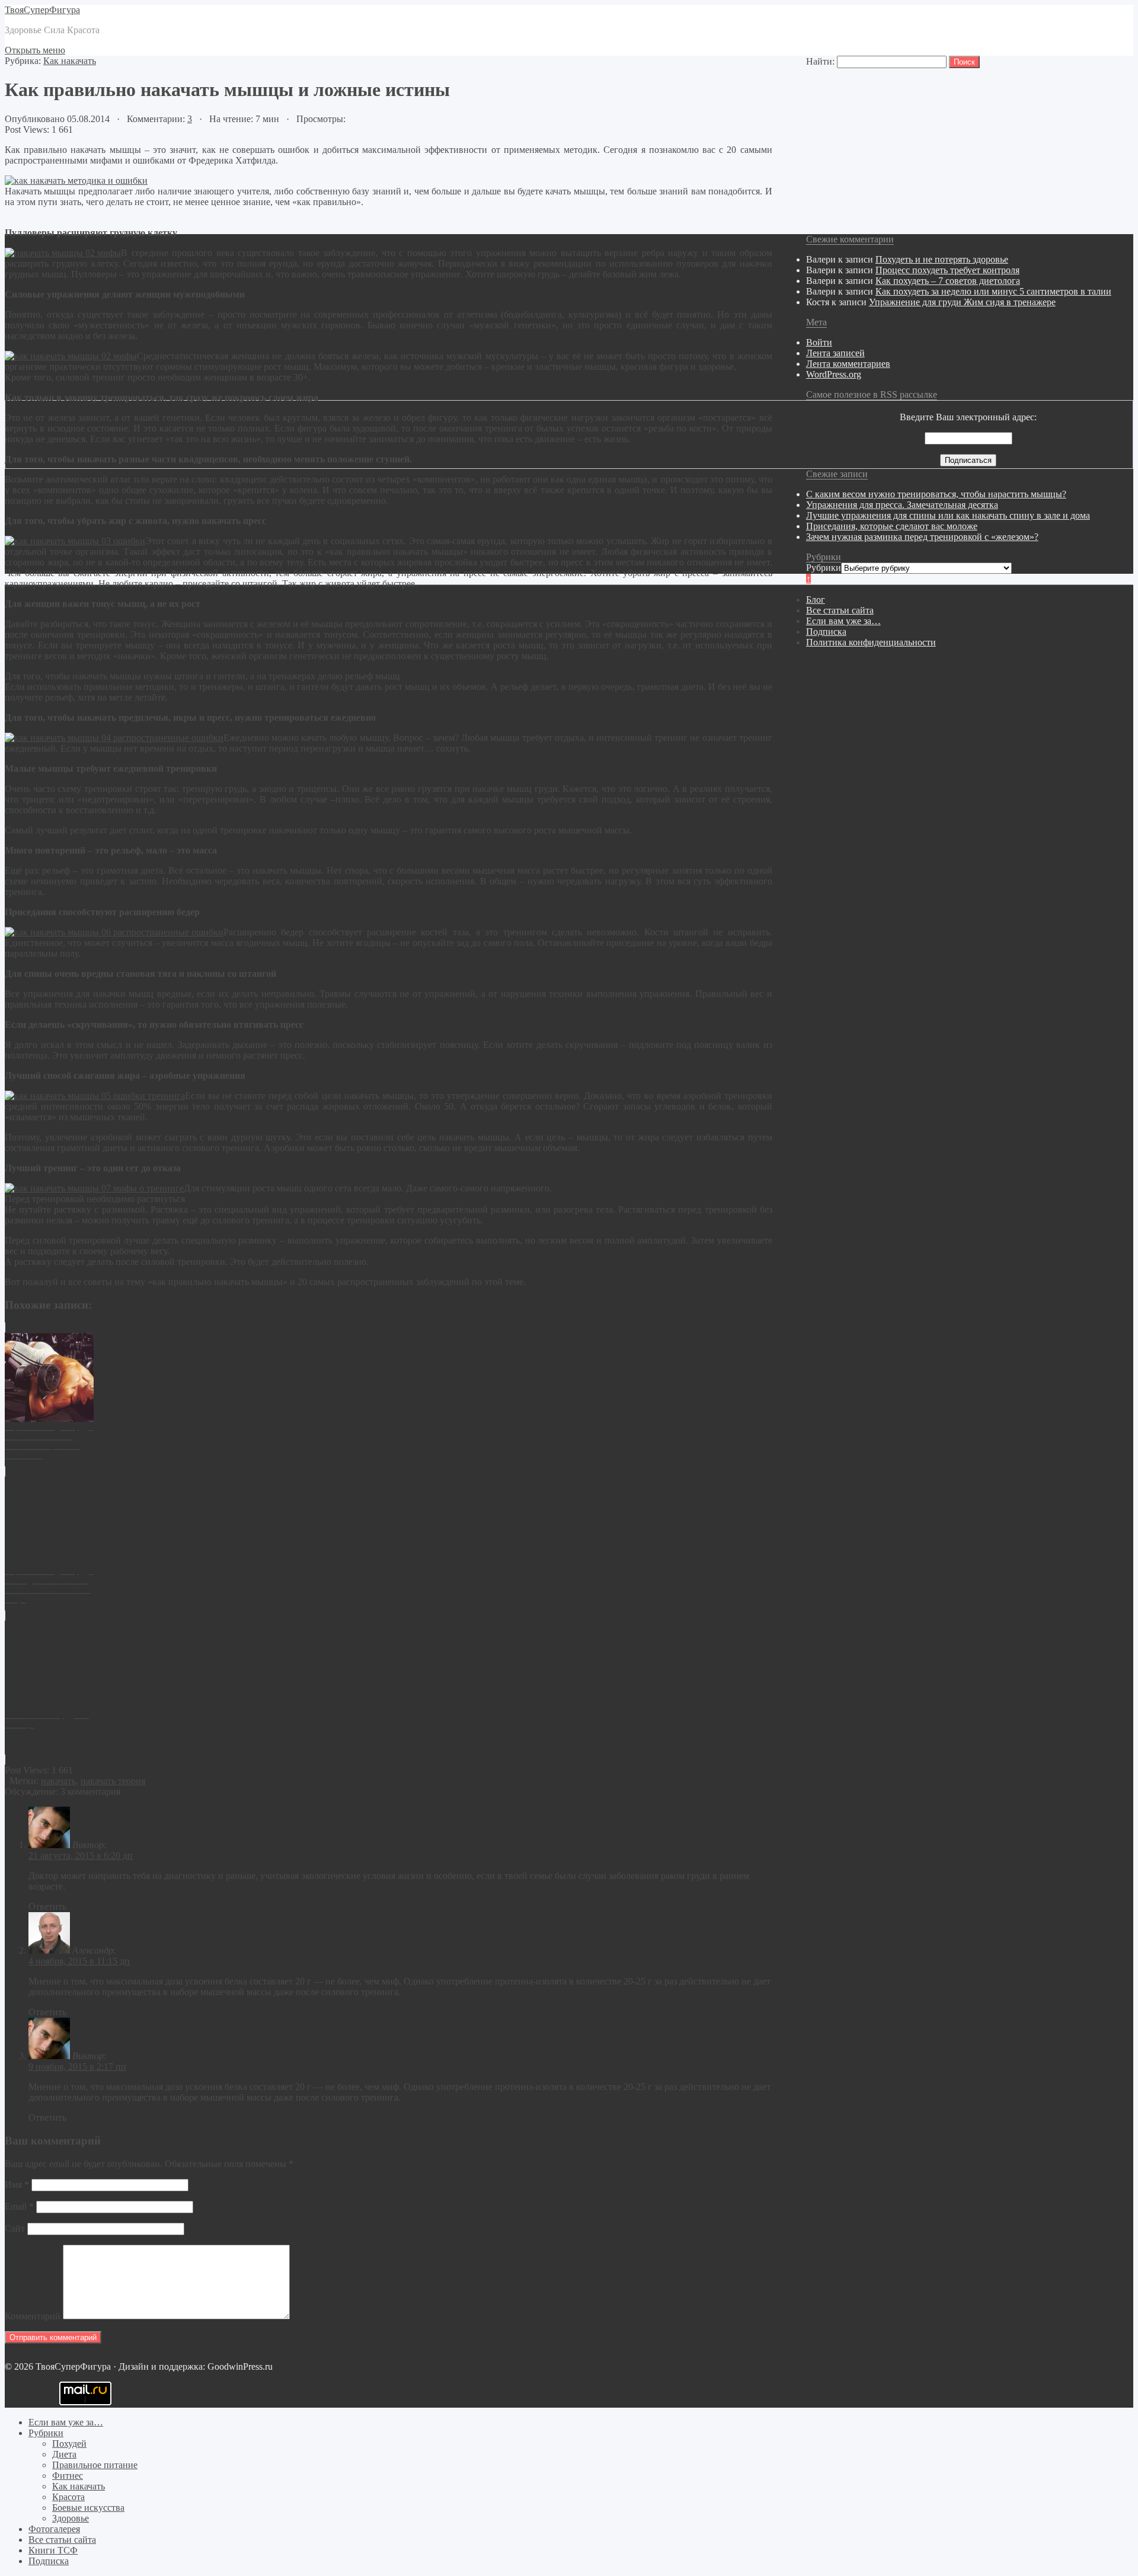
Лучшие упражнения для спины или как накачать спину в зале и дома (948, 515)
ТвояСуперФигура (42, 10)
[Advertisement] (360, 2444)
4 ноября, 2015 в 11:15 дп (79, 1961)
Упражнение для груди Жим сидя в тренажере (962, 302)
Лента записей (835, 353)
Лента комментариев (848, 364)
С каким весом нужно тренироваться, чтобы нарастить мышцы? (936, 494)
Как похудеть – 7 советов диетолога (948, 281)
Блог (816, 600)
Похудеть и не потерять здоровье (942, 259)
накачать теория (113, 1781)
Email (19, 2206)
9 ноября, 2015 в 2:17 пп (77, 2067)
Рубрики (824, 568)
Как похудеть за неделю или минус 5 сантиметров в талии (993, 291)
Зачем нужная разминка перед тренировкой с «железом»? (922, 537)
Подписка (826, 632)
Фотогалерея (54, 2529)
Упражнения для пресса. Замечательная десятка (902, 505)
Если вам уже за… (843, 621)
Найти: (820, 61)
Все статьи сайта (840, 610)
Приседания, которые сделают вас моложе (892, 526)
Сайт (15, 2228)
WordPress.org (834, 374)
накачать (58, 1781)
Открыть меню (35, 50)
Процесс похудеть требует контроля (947, 270)
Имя (17, 2185)
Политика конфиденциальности (871, 642)
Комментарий (33, 2316)
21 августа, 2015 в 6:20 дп (81, 1856)
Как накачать (70, 61)
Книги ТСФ (53, 2550)
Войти (819, 342)
